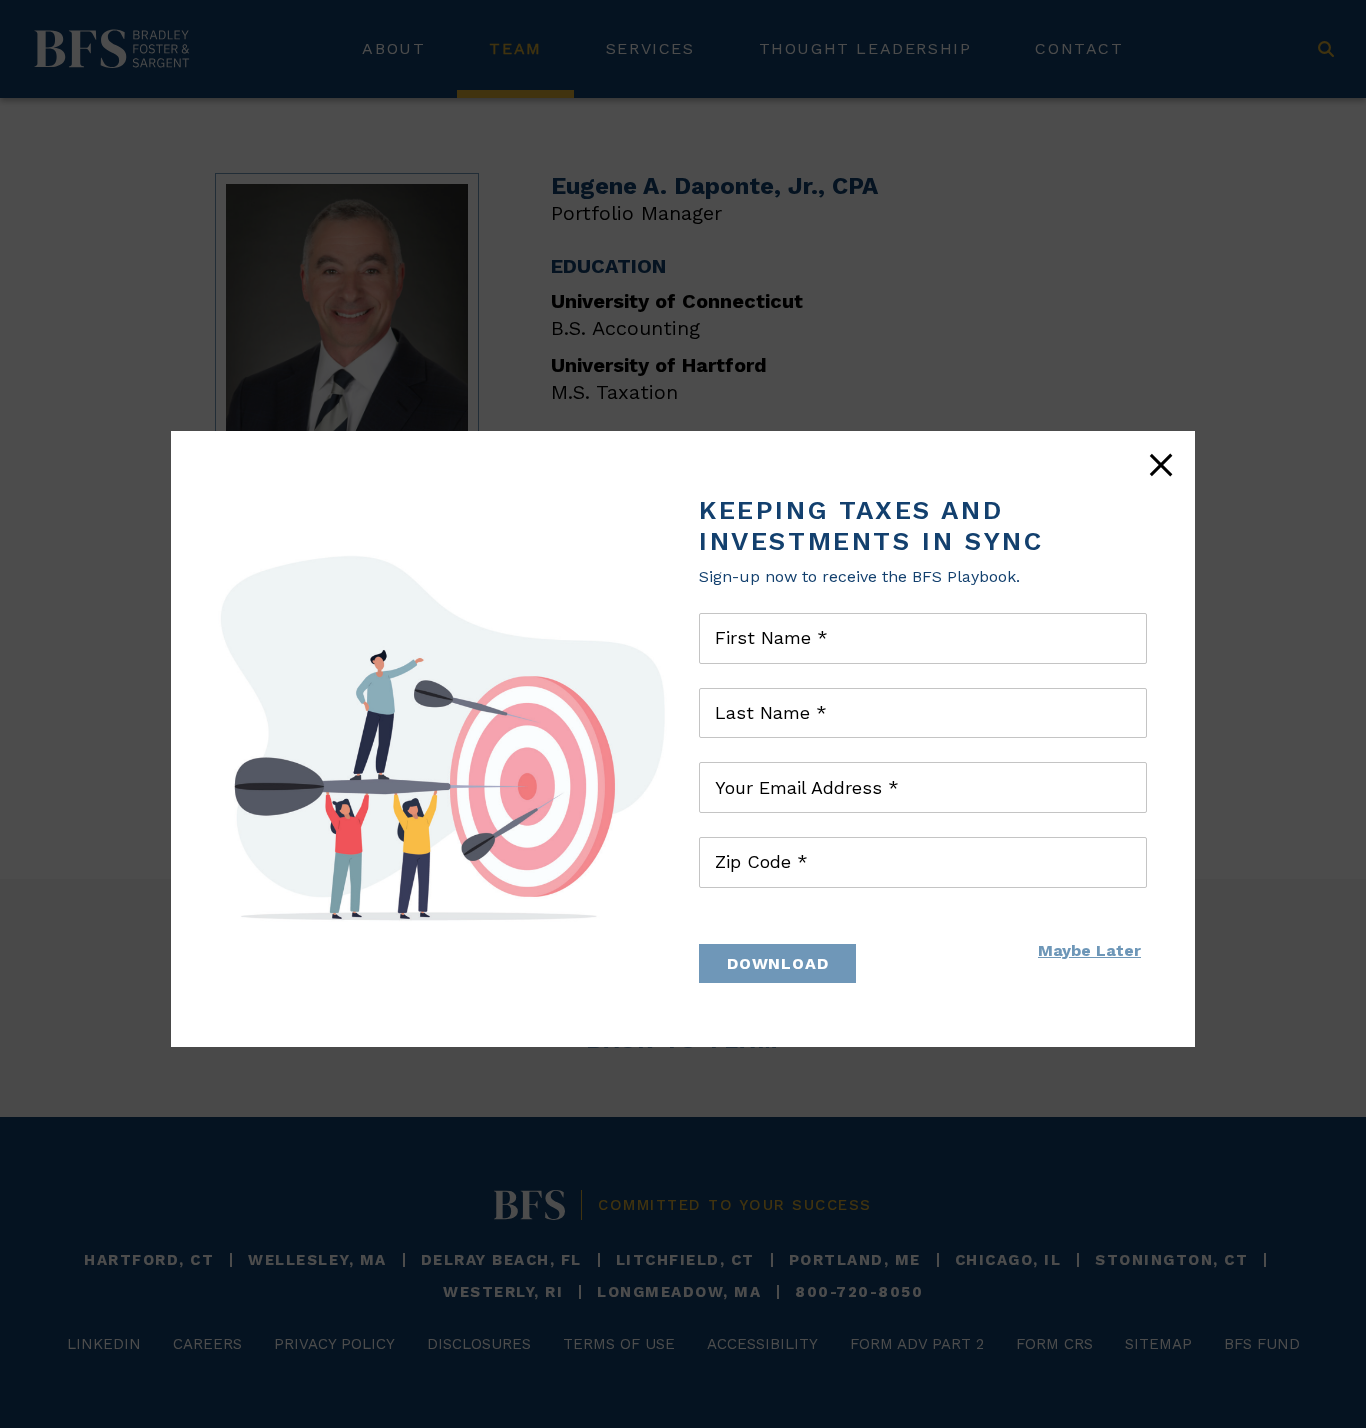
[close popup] (1161, 465)
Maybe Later (1089, 950)
